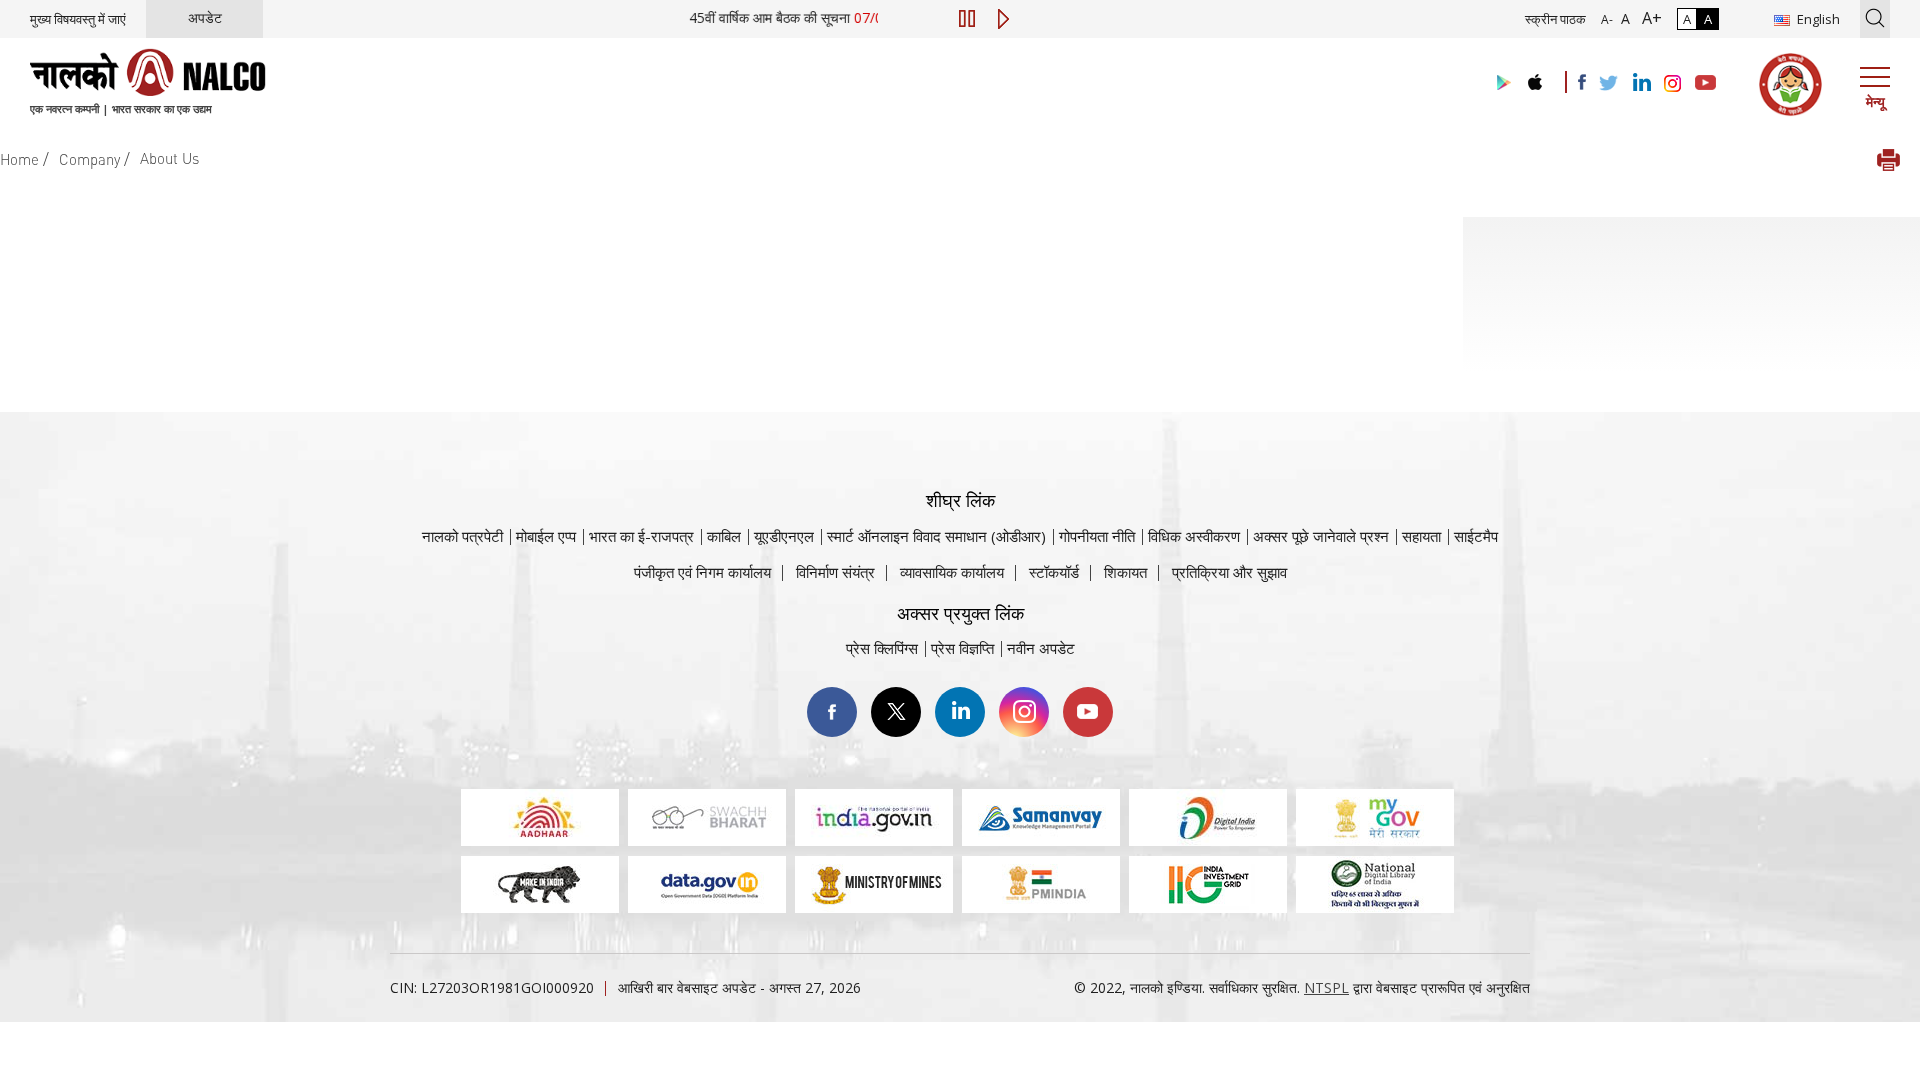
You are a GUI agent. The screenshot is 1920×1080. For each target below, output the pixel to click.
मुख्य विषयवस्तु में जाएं (78, 19)
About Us (169, 158)
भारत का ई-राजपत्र (641, 536)
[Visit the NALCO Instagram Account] (1673, 84)
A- (1607, 19)
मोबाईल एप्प (546, 536)
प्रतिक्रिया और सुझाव (1229, 572)
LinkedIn (960, 712)
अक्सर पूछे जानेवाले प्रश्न (1321, 536)
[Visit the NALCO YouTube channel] (1705, 84)
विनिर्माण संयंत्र (835, 572)
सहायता (1421, 536)
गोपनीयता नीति (1097, 536)
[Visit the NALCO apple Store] (1534, 77)
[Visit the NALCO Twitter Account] (1608, 84)
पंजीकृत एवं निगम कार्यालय (702, 572)
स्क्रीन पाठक (1555, 19)
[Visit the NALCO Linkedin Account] (1640, 83)
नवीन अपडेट (1041, 648)
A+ (1648, 18)
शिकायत (1125, 572)
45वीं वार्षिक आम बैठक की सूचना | (816, 17)
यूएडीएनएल (784, 536)
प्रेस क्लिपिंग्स (882, 648)
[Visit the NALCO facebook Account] (1582, 82)
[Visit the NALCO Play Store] (1500, 83)
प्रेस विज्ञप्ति (962, 648)
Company (89, 159)
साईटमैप (1476, 536)
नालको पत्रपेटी (462, 536)
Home (19, 159)
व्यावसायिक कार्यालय (952, 572)
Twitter (896, 712)
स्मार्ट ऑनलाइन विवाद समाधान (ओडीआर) (936, 536)
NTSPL (1326, 987)
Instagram (1024, 712)
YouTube (1088, 712)
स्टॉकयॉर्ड (1054, 572)
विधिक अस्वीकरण (1194, 536)
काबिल (724, 536)
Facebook (832, 712)
